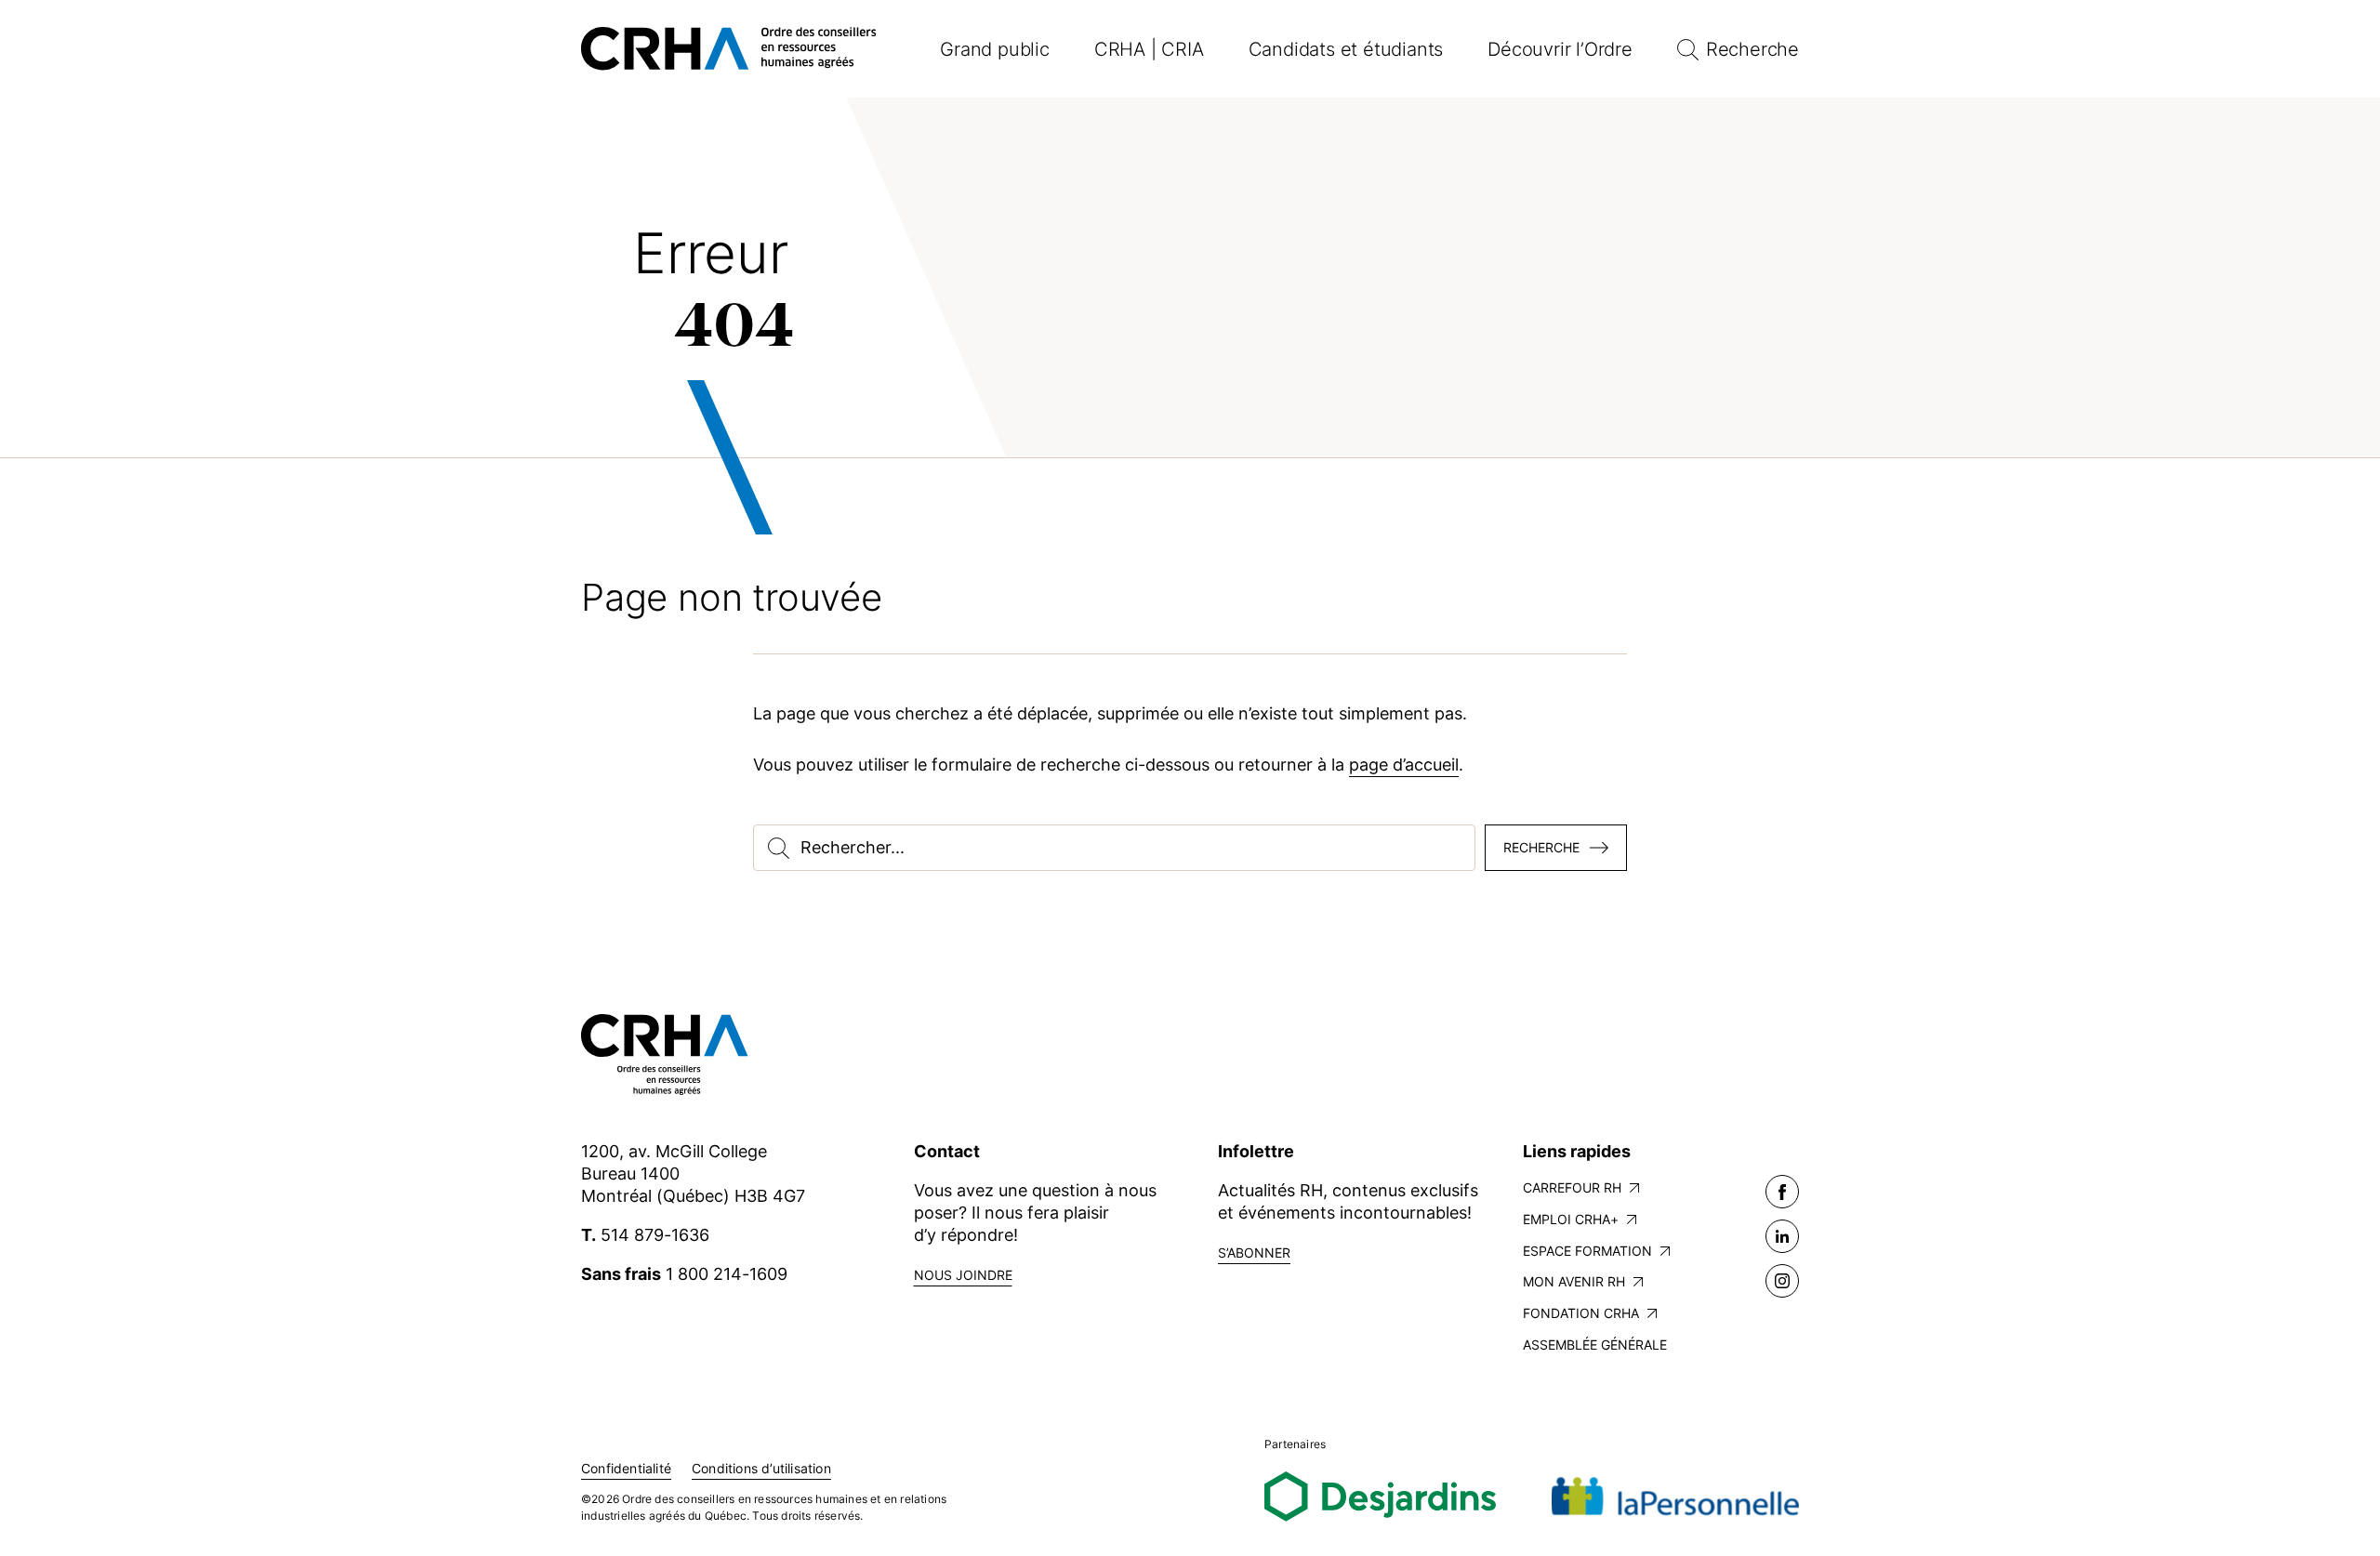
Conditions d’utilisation (761, 1468)
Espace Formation (1587, 1251)
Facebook (1782, 1192)
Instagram (1782, 1281)
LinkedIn (1782, 1236)
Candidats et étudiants (1346, 49)
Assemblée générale (1595, 1345)
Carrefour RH (1572, 1187)
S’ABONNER (1254, 1253)
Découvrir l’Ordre (1560, 49)
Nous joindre (963, 1275)
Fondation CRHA (1581, 1313)
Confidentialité (626, 1468)
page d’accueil (1404, 765)
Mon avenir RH (1574, 1281)
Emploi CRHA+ (1571, 1219)
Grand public (995, 49)
